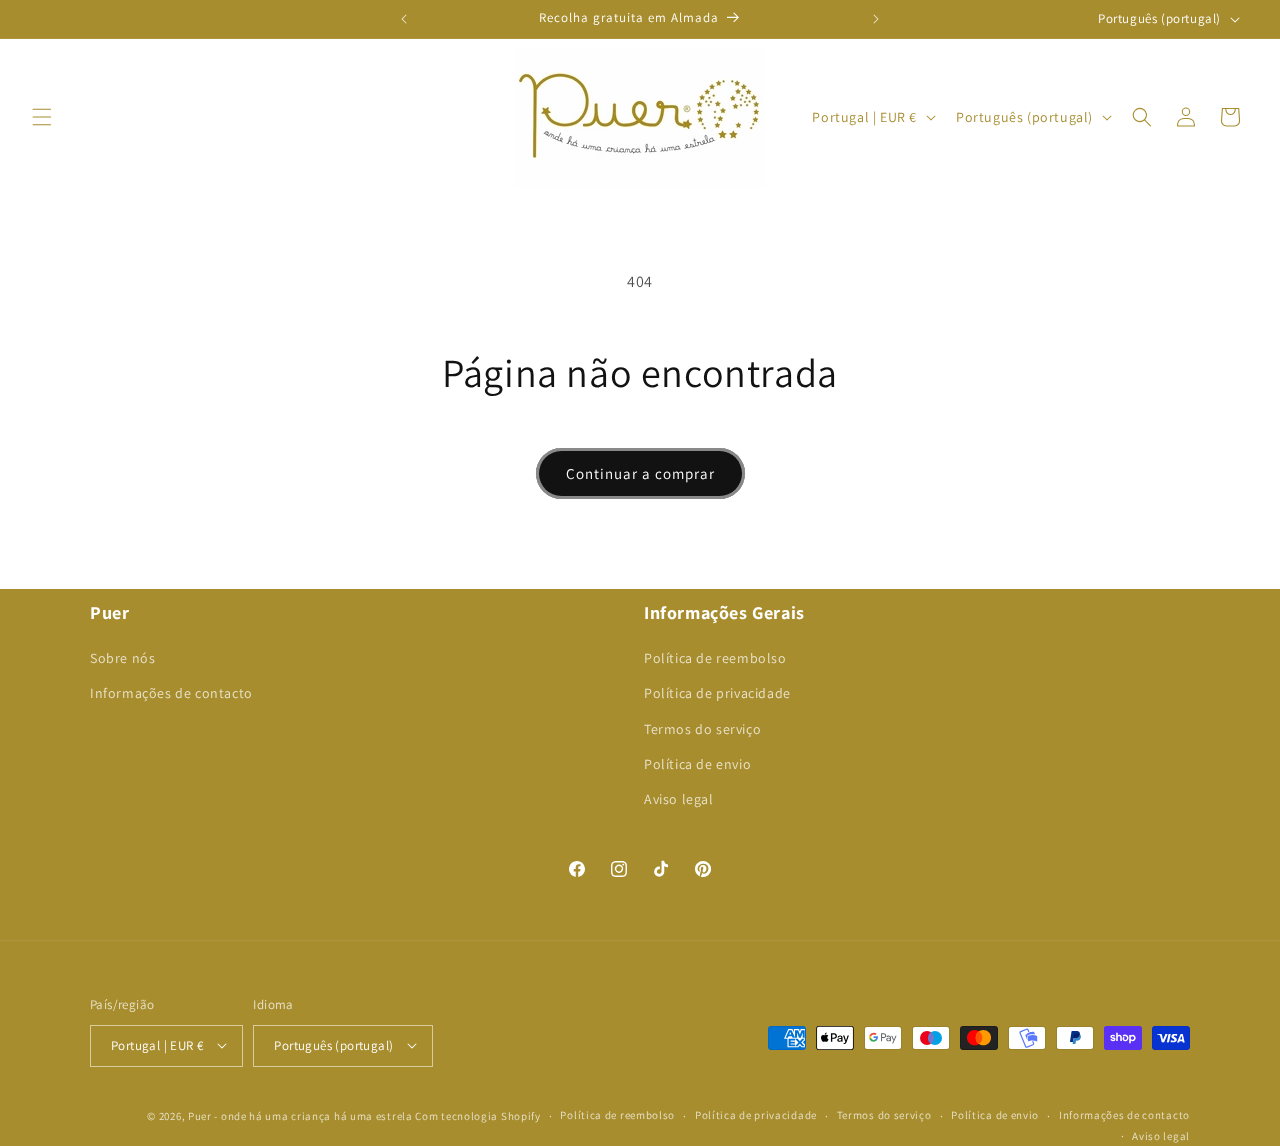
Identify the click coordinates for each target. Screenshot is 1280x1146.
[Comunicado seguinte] (876, 19)
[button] (42, 117)
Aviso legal (679, 800)
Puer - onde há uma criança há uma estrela (300, 1115)
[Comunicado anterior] (404, 19)
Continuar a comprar (640, 473)
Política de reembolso (715, 659)
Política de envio (697, 764)
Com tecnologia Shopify (477, 1115)
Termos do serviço (702, 729)
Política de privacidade (717, 694)
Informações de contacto (171, 694)
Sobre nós (122, 659)
